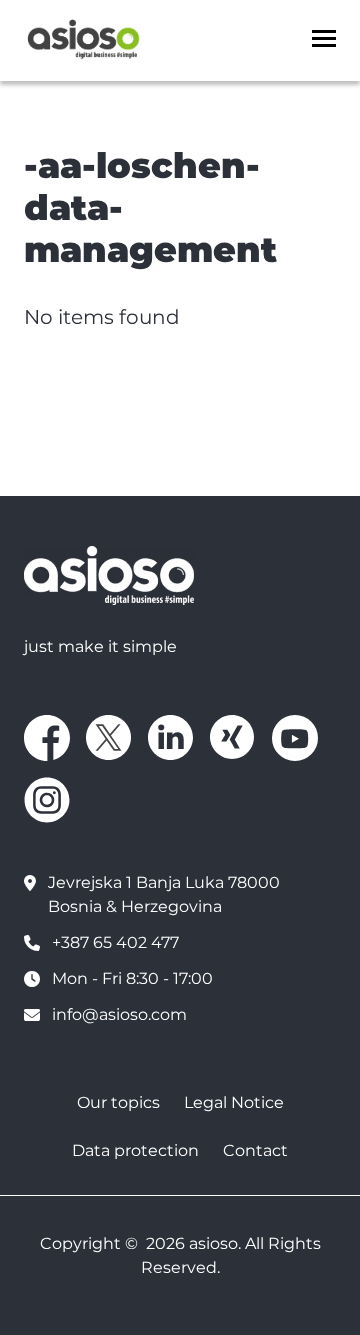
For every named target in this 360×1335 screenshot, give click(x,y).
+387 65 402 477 (115, 942)
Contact (255, 1150)
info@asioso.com (119, 1014)
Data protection (135, 1150)
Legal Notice (234, 1102)
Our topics (118, 1102)
